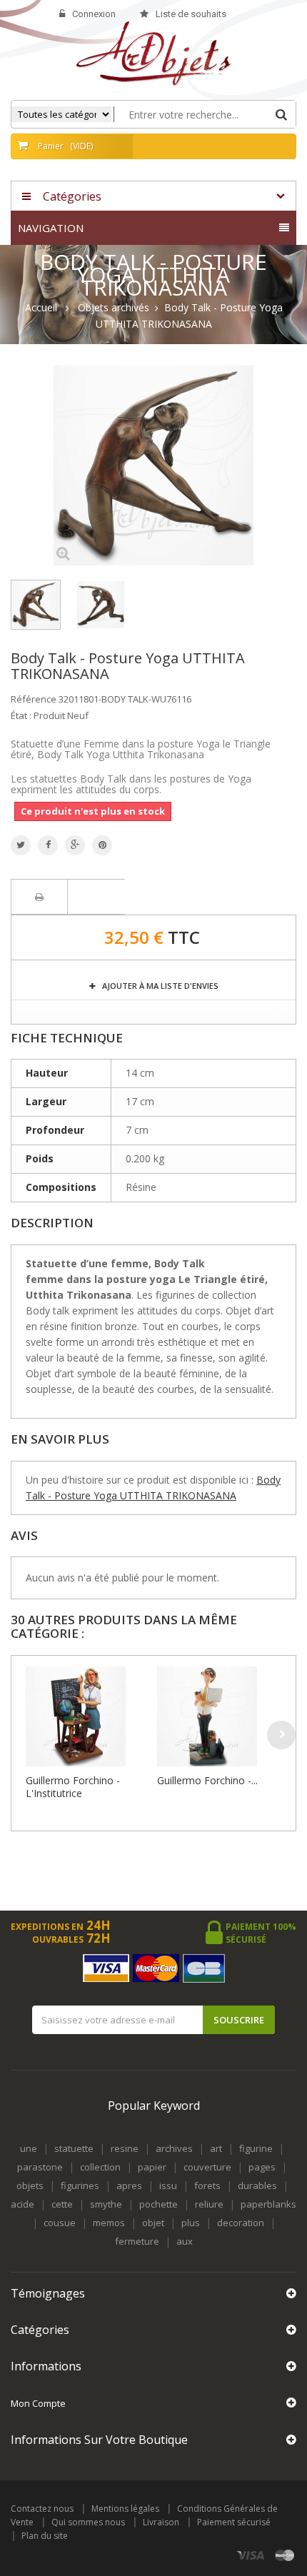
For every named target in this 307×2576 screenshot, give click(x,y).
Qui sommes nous (88, 2522)
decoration (241, 2223)
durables (257, 2185)
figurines (80, 2185)
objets (30, 2185)
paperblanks (268, 2204)
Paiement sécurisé (234, 2522)
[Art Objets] (154, 52)
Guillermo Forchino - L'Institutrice (73, 1787)
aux (185, 2241)
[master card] (285, 2556)
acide (22, 2204)
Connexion (94, 14)
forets (207, 2185)
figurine (256, 2148)
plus (191, 2223)
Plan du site (45, 2536)
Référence (34, 699)
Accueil (41, 308)
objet (153, 2223)
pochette (158, 2204)
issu (168, 2185)
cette (62, 2204)
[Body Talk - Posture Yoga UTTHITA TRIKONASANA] (36, 605)
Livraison (161, 2522)
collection (100, 2167)
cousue (60, 2223)
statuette (74, 2148)
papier (152, 2167)
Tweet (21, 845)
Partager (48, 845)
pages (262, 2167)
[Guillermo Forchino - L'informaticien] (219, 1716)
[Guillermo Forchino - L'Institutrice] (88, 1716)
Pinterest (102, 845)
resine (125, 2148)
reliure (209, 2204)
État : (21, 715)
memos (109, 2223)
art (216, 2148)
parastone (40, 2167)
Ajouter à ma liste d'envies (159, 986)
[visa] (251, 2556)
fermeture (137, 2241)
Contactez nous (42, 2509)
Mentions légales (125, 2509)
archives (174, 2148)
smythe (106, 2204)
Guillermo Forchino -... (207, 1780)
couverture (207, 2167)
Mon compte (38, 2403)
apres (129, 2185)
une (29, 2148)
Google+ (75, 845)
